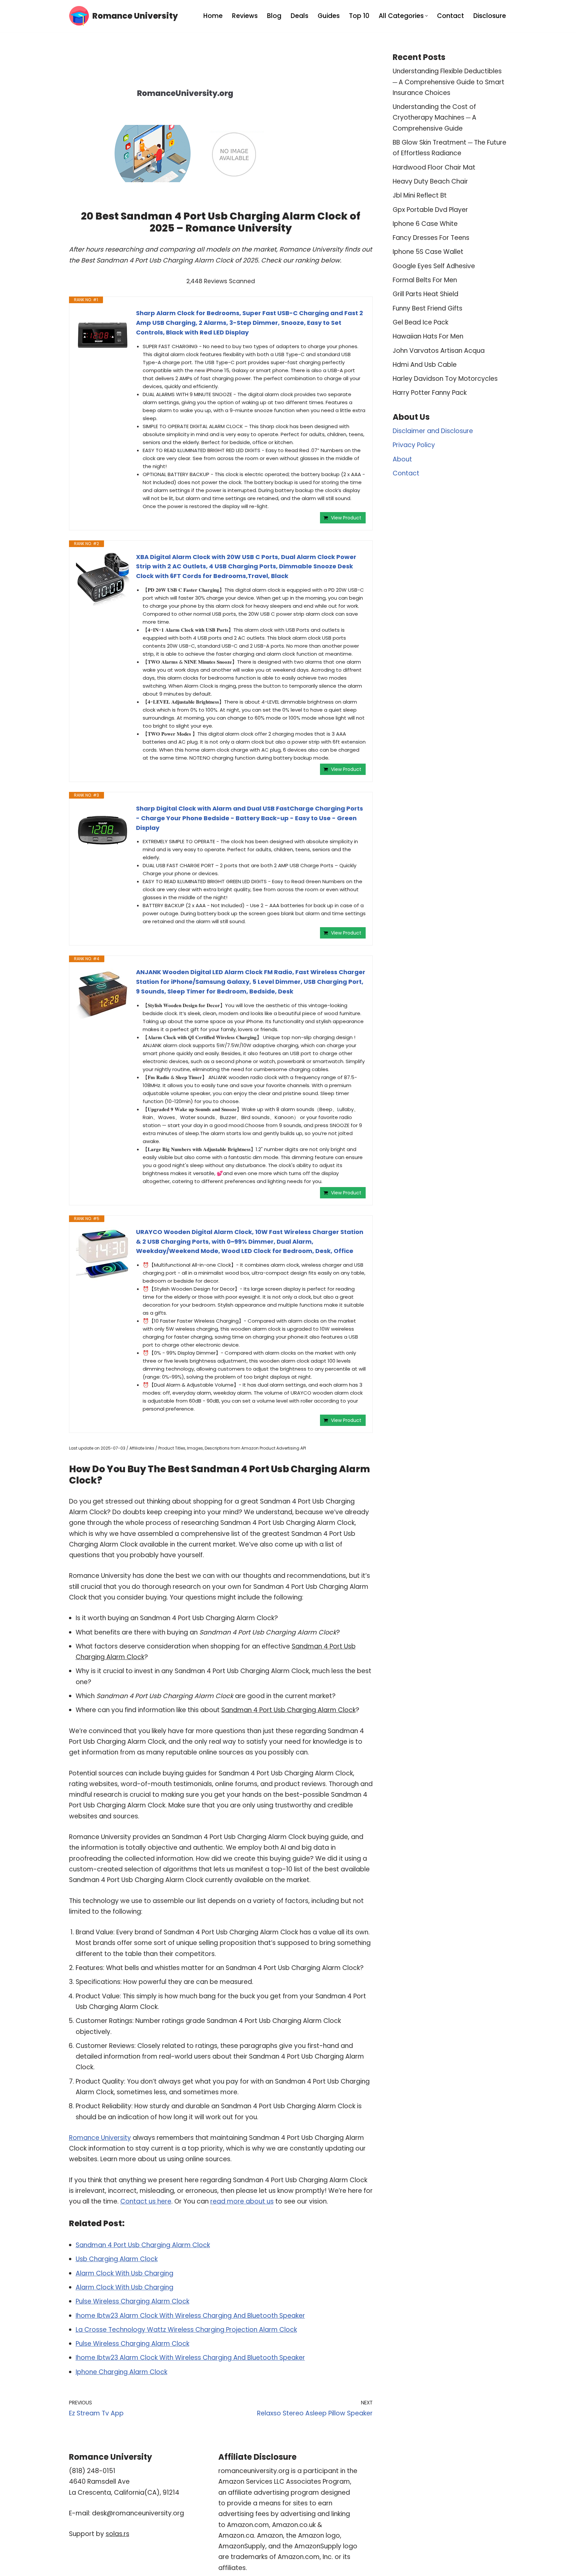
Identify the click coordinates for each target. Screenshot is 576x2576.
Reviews (245, 16)
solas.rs (117, 2534)
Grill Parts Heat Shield (425, 294)
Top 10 (359, 16)
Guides (329, 16)
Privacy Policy (414, 445)
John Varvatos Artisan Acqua (439, 351)
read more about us (242, 2201)
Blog (274, 16)
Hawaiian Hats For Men (428, 336)
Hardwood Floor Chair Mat (434, 167)
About (402, 459)
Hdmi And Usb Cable (425, 365)
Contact (450, 16)
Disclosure (490, 16)
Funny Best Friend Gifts (427, 308)
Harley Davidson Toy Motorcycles (445, 379)
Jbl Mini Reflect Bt (420, 195)
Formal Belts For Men (425, 280)
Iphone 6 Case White (425, 224)
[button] (426, 16)
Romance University (100, 2138)
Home (213, 16)
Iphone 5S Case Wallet (428, 252)
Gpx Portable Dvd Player (430, 210)
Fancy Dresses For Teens (431, 238)
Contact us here (146, 2201)
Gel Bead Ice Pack (420, 322)
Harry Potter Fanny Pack (430, 393)
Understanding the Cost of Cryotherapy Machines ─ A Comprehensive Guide (434, 118)
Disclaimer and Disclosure (433, 431)
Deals (299, 16)
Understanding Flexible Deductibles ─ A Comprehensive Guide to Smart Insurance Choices (448, 82)
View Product (346, 518)
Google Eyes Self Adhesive (434, 266)
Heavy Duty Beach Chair (430, 181)
